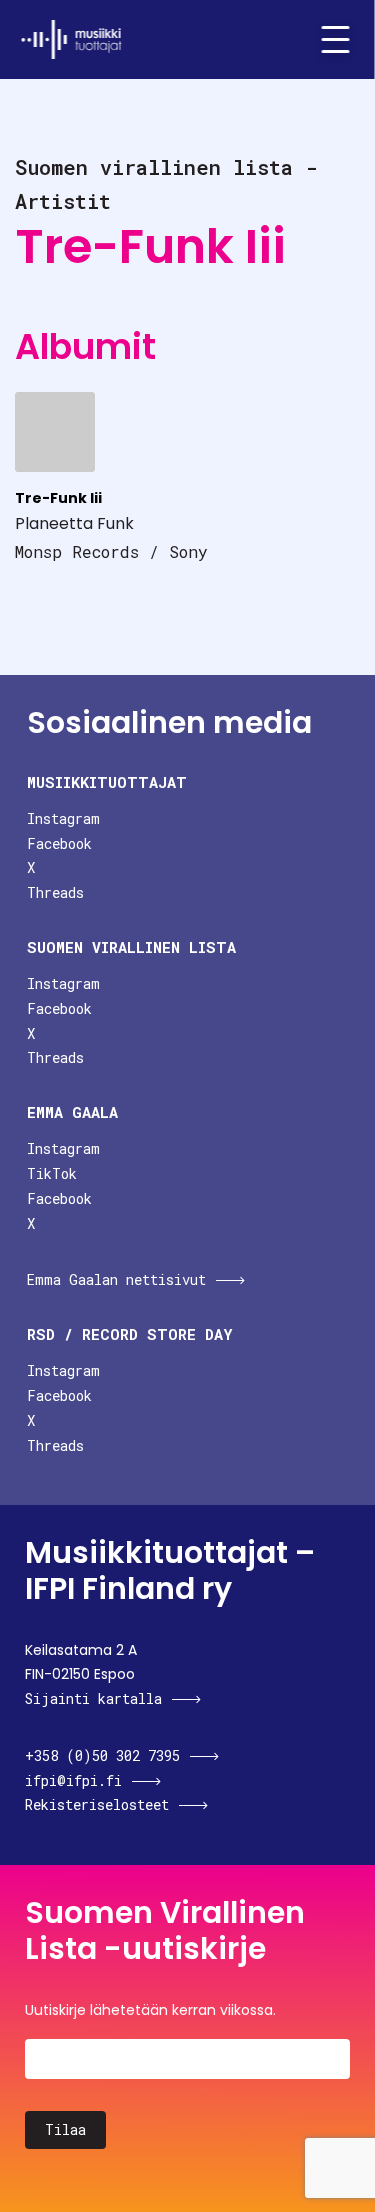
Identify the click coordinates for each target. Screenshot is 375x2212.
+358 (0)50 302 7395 (102, 1755)
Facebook (59, 843)
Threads (55, 892)
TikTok (52, 1173)
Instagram (63, 818)
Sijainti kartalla (93, 1698)
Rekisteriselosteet (97, 1804)
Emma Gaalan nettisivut (116, 1279)
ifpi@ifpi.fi (73, 1780)
